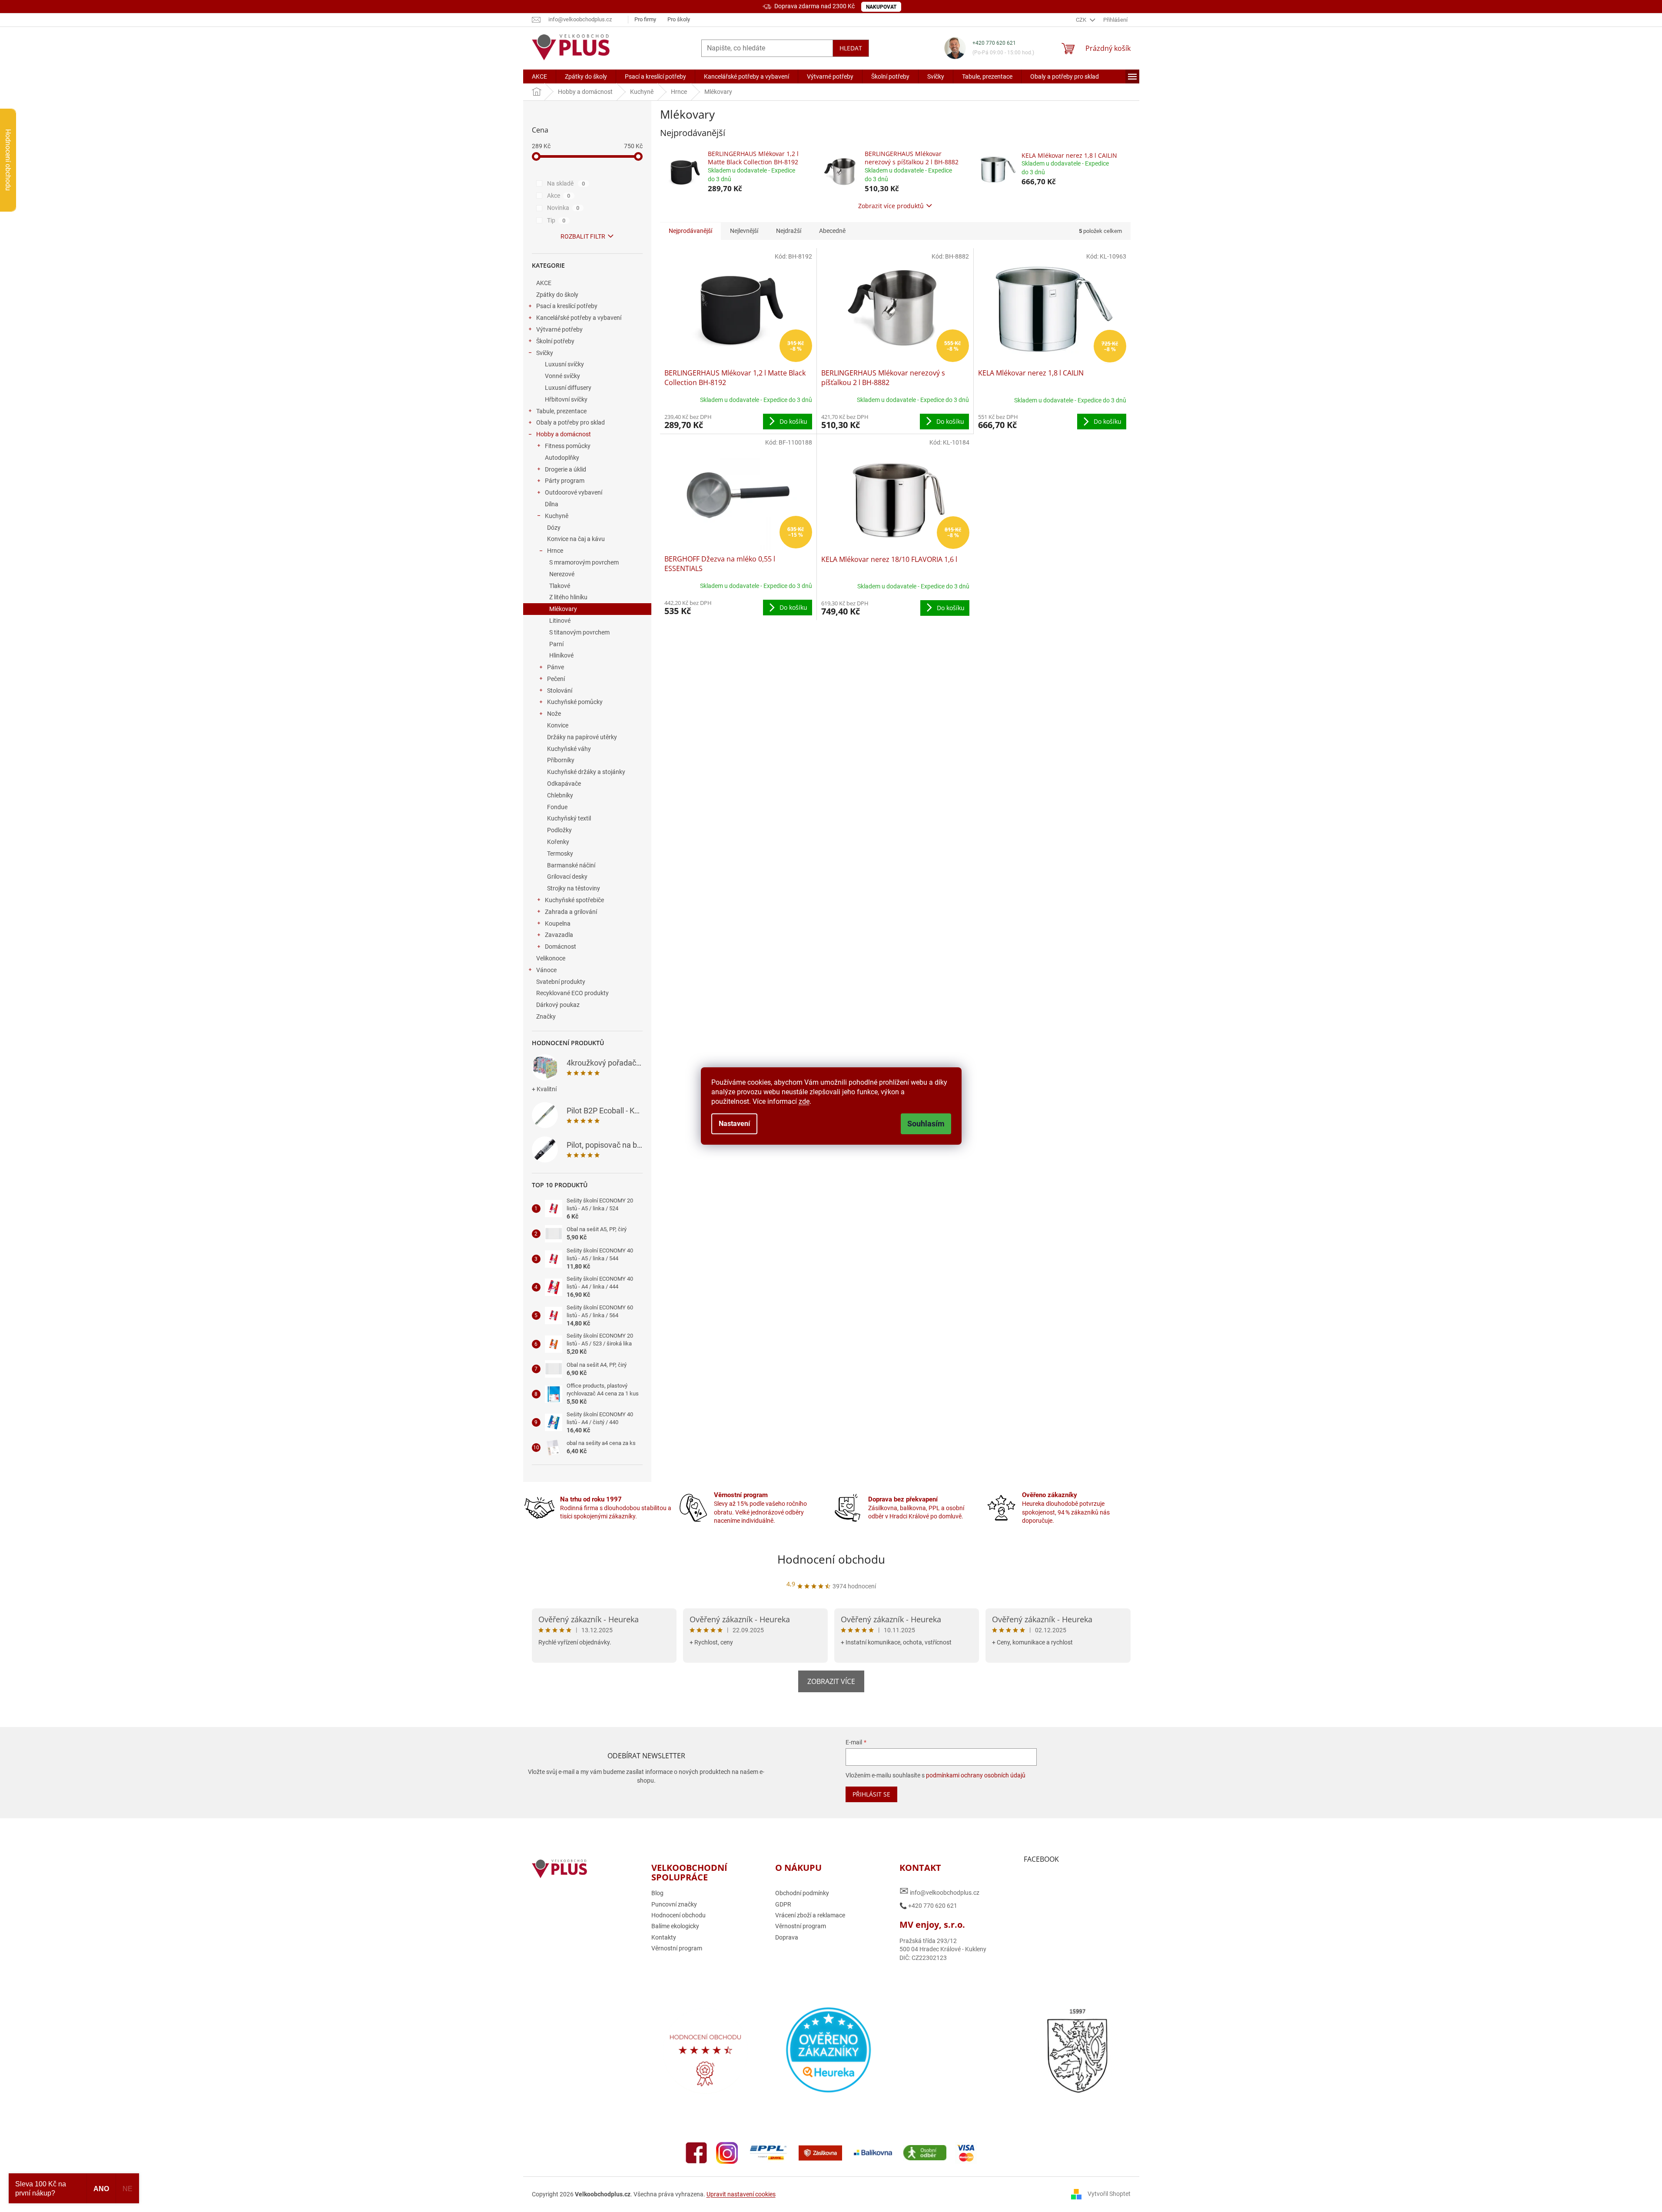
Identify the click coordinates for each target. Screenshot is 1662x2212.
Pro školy (679, 19)
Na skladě (566, 183)
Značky (546, 1016)
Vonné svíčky (562, 376)
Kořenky (558, 842)
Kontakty (664, 1937)
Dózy (554, 528)
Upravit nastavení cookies (741, 2194)
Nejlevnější (744, 231)
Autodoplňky (562, 458)
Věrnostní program (677, 1948)
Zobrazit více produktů (891, 206)
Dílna (552, 504)
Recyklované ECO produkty (572, 993)
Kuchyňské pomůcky (575, 702)
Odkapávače (564, 784)
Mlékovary (563, 609)
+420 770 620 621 (994, 43)
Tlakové (560, 586)
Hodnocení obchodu (831, 1559)
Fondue (557, 807)
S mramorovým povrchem (584, 562)
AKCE (544, 283)
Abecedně (832, 231)
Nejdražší (789, 231)
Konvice (558, 725)
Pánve (556, 667)
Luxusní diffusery (568, 388)
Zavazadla (559, 935)
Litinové (560, 621)
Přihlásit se (871, 1794)
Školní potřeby (555, 341)
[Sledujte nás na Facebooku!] (697, 2152)
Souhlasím (926, 1124)
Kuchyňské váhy (569, 749)
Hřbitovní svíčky (566, 399)
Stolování (560, 691)
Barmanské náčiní (571, 865)
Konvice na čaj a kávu (576, 539)
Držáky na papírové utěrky (582, 737)
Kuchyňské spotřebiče (574, 900)
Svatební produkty (561, 982)
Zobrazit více (831, 1681)
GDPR (783, 1904)
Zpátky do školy (557, 295)
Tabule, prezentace (561, 411)
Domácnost (561, 947)
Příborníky (561, 760)
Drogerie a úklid (566, 469)
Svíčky (545, 353)
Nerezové (562, 574)
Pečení (556, 679)
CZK (1082, 20)
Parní (556, 644)
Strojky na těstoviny (574, 888)
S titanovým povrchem (579, 632)
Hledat (851, 48)
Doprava (787, 1937)
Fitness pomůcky (568, 446)
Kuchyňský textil (569, 818)
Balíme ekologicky (675, 1926)
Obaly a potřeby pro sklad (571, 422)
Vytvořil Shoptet (1109, 2194)
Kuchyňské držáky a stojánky (586, 772)
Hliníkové (561, 655)
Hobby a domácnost (564, 434)
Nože (554, 714)
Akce (559, 196)
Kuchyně (557, 516)
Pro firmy (645, 19)
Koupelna (558, 923)
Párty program (565, 481)
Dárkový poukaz (558, 1005)
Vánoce (546, 970)
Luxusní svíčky (564, 364)
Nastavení (734, 1124)
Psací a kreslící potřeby (567, 306)
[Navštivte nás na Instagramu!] (727, 2152)
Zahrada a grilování (571, 912)
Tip (556, 220)
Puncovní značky (674, 1904)
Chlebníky (560, 795)
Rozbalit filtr (583, 236)
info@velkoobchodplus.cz (939, 1891)
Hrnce (555, 551)
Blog (657, 1893)
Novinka (563, 208)
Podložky (559, 830)
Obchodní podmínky (802, 1893)
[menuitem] (539, 76)
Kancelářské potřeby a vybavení (579, 318)
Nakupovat (881, 7)
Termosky (560, 854)
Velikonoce (551, 958)
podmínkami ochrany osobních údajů (976, 1775)
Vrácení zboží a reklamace (810, 1915)
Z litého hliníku (568, 597)
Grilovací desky (567, 877)
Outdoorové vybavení (574, 492)
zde (804, 1101)
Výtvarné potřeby (559, 329)
